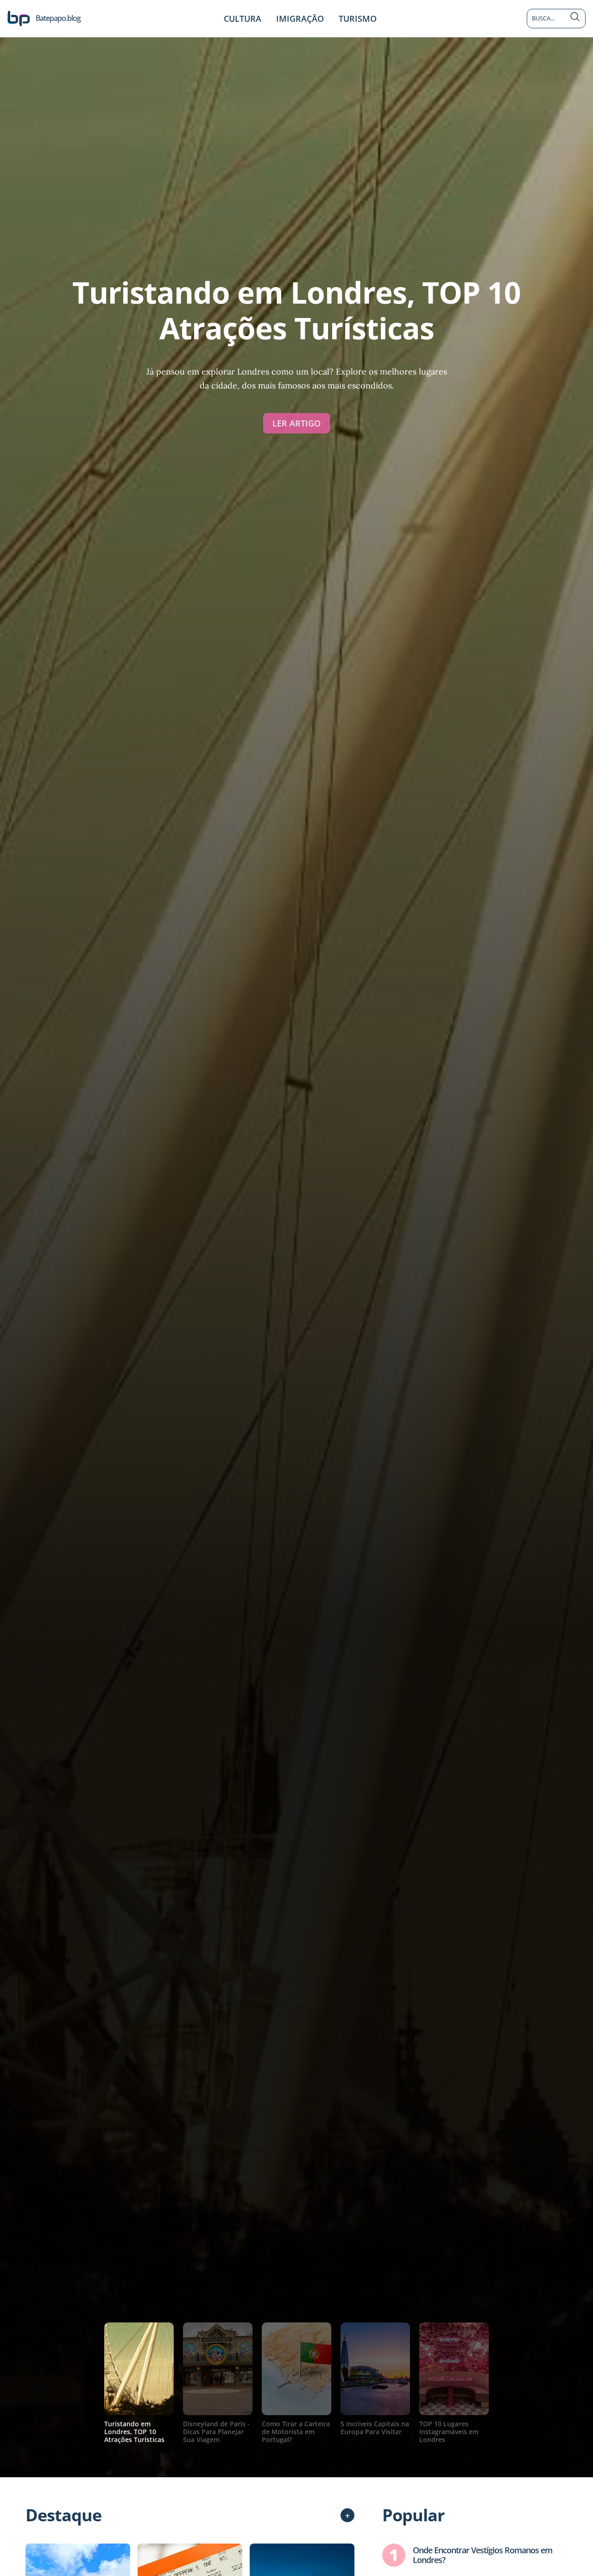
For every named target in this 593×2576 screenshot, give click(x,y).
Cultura (243, 19)
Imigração (300, 19)
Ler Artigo (296, 423)
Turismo (358, 19)
